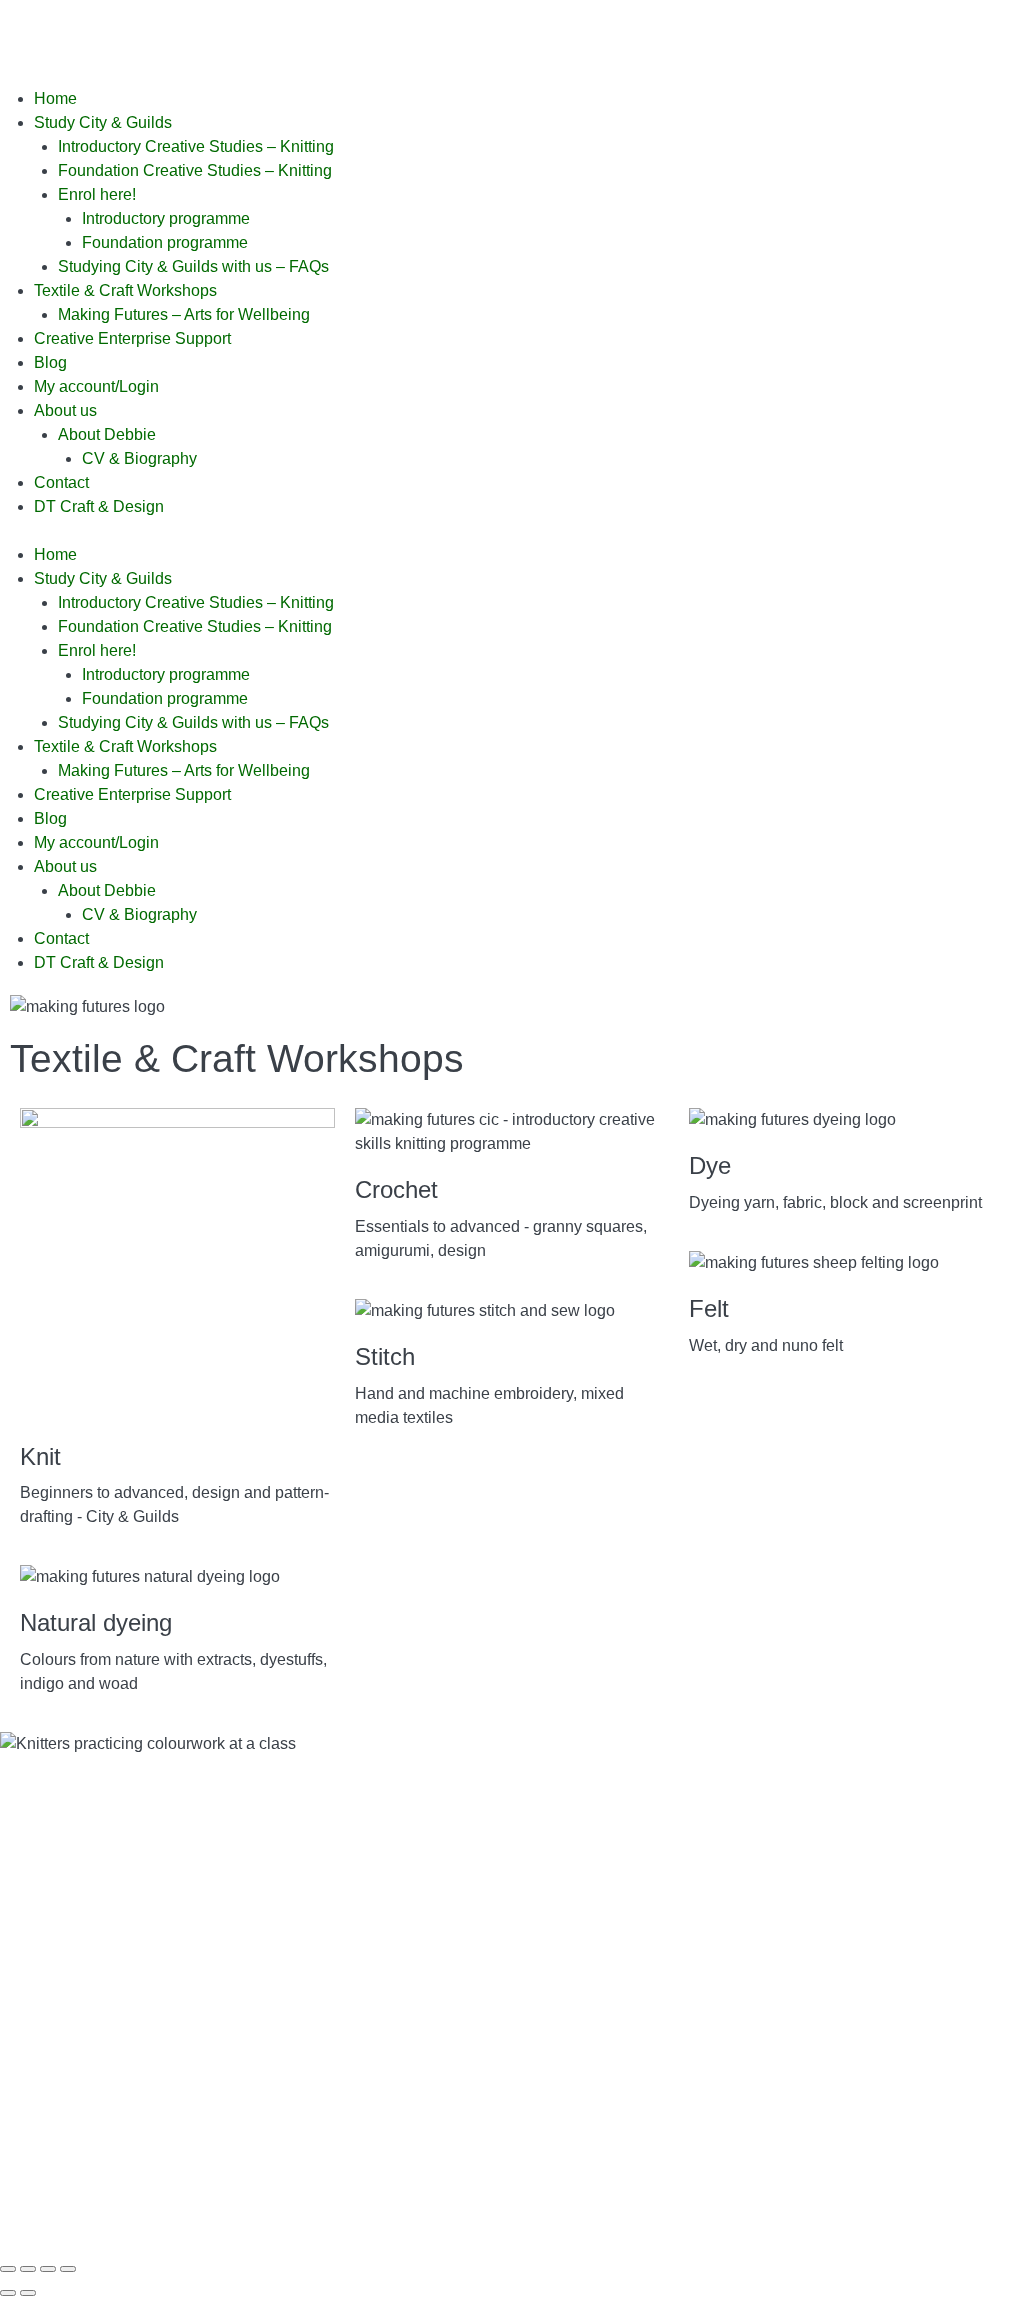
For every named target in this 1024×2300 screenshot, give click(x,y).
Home (55, 98)
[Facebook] (35, 35)
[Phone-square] (359, 35)
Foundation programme (165, 242)
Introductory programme (166, 218)
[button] (512, 531)
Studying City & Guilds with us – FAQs (193, 266)
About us (65, 410)
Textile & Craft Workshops (125, 290)
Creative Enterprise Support (132, 338)
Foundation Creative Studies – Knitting (195, 170)
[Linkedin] (251, 35)
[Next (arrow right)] (28, 2293)
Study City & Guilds (103, 122)
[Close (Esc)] (68, 2269)
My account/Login (96, 386)
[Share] (48, 2269)
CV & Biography (139, 458)
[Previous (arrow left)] (8, 2293)
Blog (50, 362)
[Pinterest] (143, 35)
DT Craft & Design (99, 506)
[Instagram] (197, 35)
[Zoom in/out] (8, 2269)
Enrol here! (97, 194)
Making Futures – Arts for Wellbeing (184, 314)
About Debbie (107, 434)
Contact (61, 482)
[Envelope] (305, 35)
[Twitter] (89, 35)
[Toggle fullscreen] (28, 2269)
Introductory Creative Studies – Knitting (196, 146)
